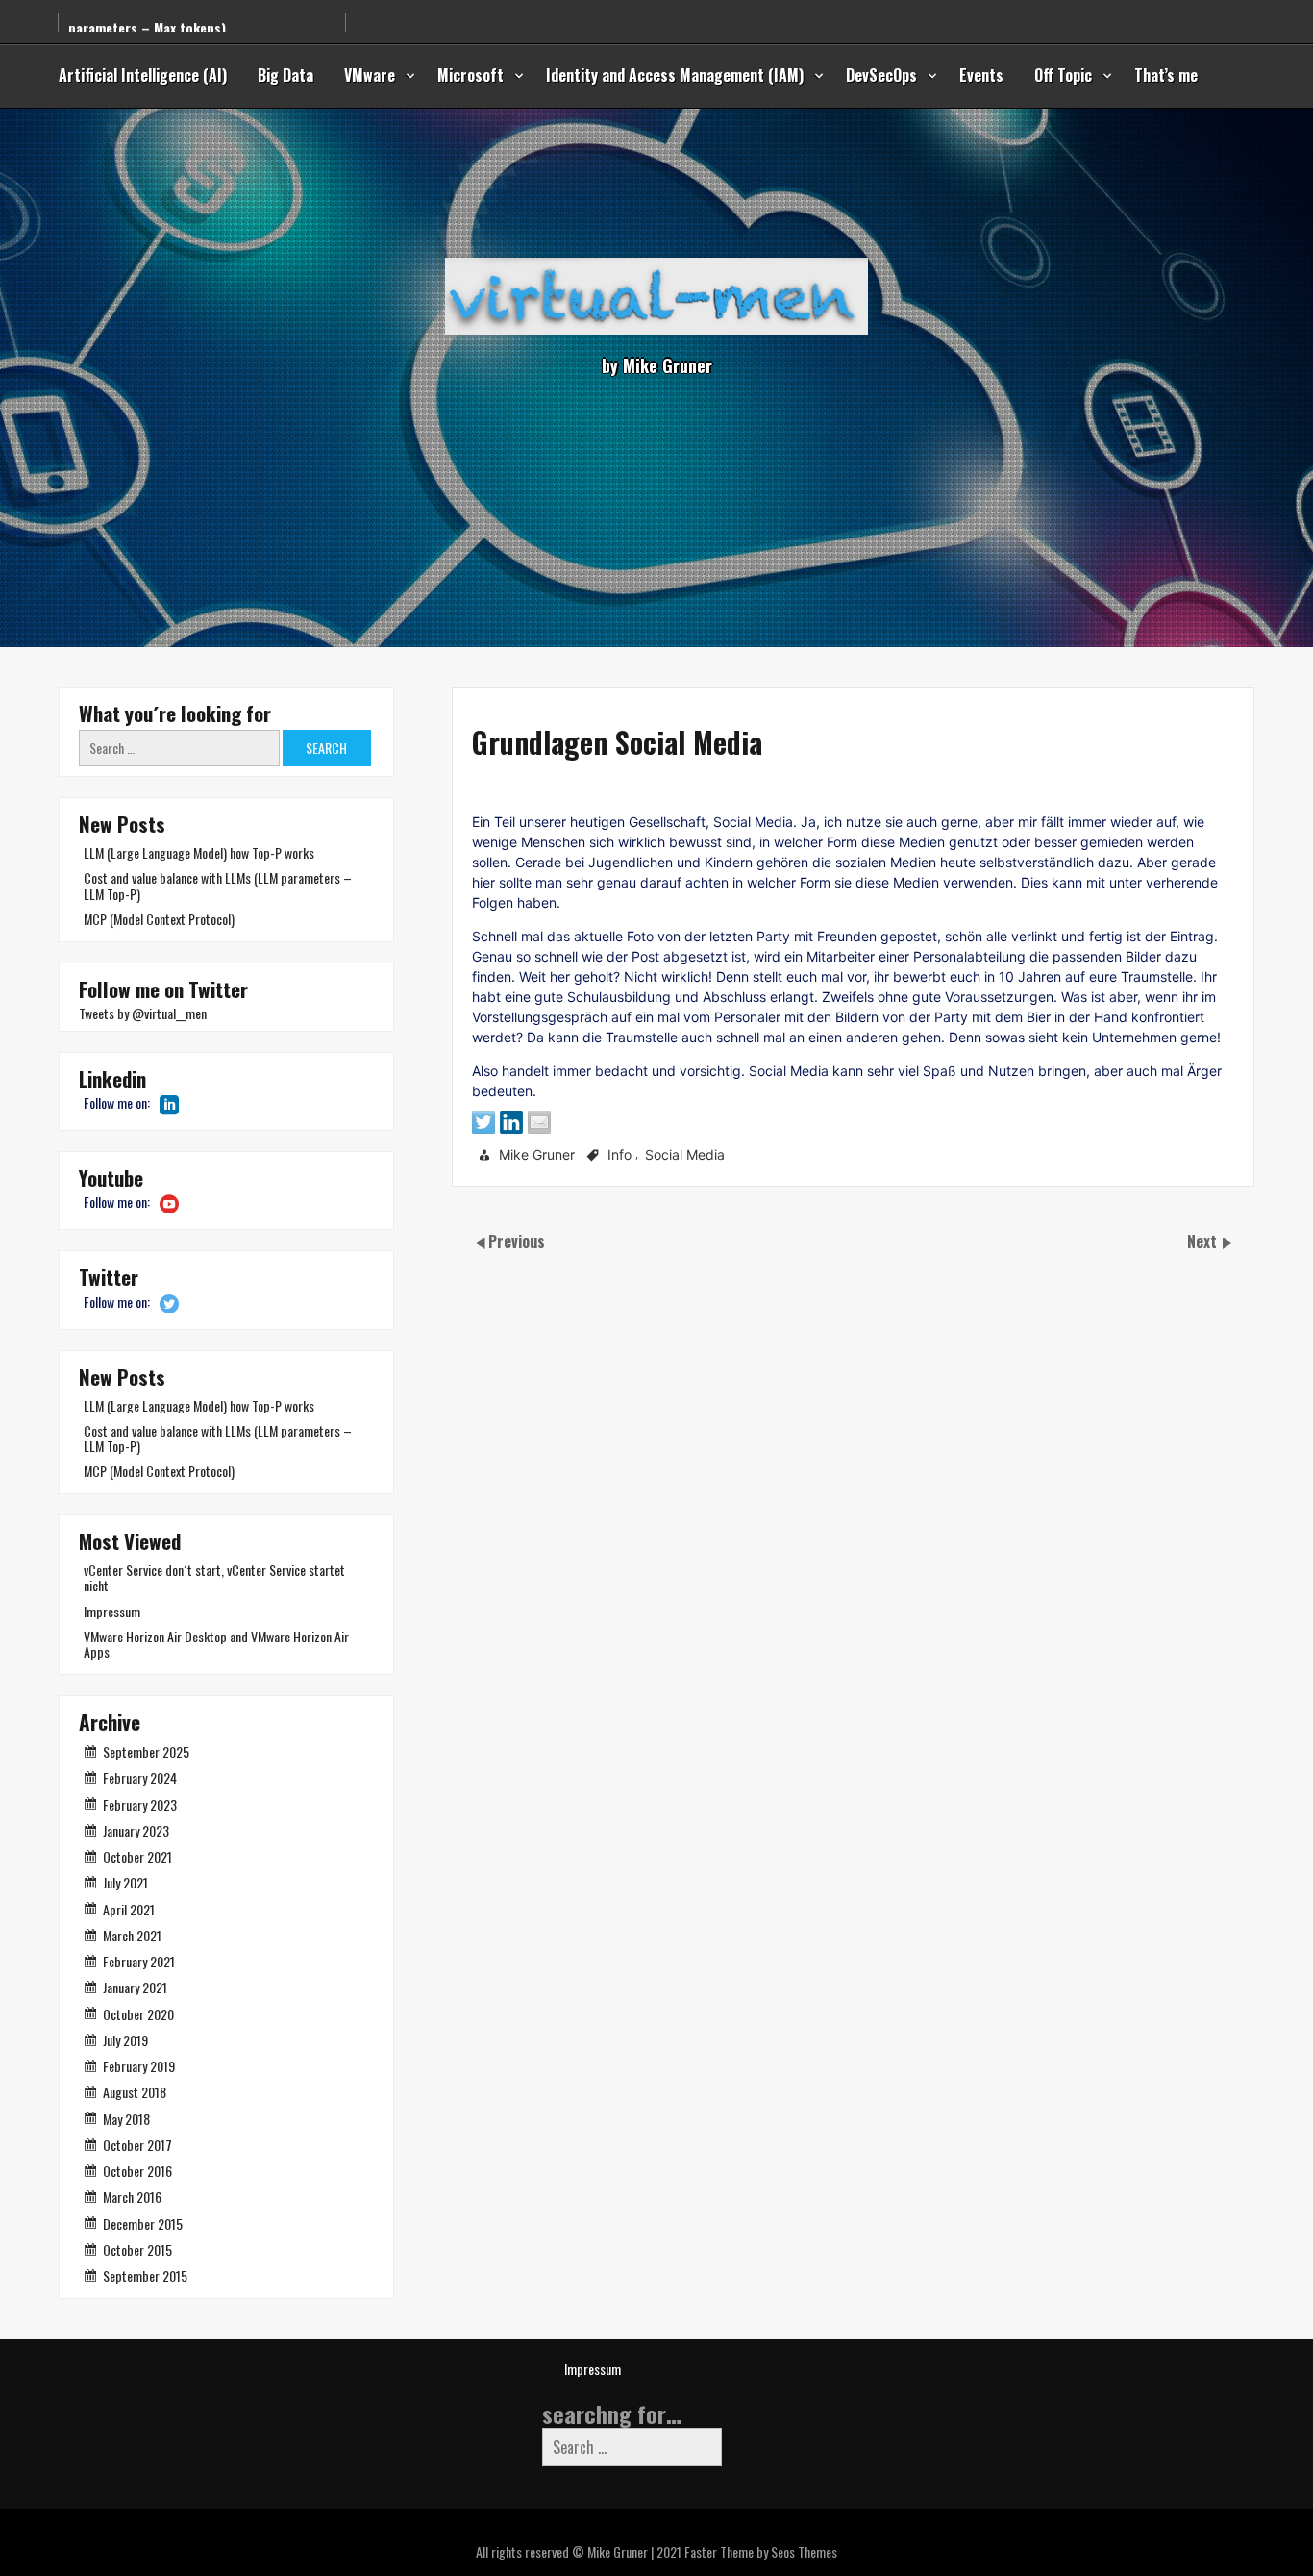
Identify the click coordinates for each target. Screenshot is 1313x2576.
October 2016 (137, 2171)
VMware (370, 75)
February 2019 (139, 2066)
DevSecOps (881, 75)
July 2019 (125, 2040)
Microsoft (471, 75)
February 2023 (140, 1804)
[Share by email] (539, 1122)
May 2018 (126, 2119)
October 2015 (137, 2250)
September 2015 (145, 2276)
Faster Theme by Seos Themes (761, 2551)
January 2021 (135, 1987)
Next (1204, 1241)
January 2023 (136, 1830)
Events (981, 75)
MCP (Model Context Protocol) (159, 919)
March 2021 (132, 1935)
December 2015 (143, 2224)
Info (619, 1154)
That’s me (1166, 75)
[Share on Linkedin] (511, 1122)
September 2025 (146, 1751)
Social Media (685, 1154)
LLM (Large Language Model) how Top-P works (199, 852)
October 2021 (137, 1856)
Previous (517, 1241)
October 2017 (137, 2145)
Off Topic (1063, 75)
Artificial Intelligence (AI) (143, 75)
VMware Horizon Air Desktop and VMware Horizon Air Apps (216, 1644)
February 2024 (140, 1777)
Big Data (285, 75)
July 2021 (125, 1882)
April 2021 (129, 1909)
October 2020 (138, 2014)
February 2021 (139, 1961)
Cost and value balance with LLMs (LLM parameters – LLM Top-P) (218, 885)
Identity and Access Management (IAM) (675, 75)
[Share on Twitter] (483, 1122)
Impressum (112, 1611)
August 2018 (135, 2092)
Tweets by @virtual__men (143, 1013)
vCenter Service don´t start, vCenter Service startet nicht (214, 1577)
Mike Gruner (537, 1154)
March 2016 (132, 2197)
